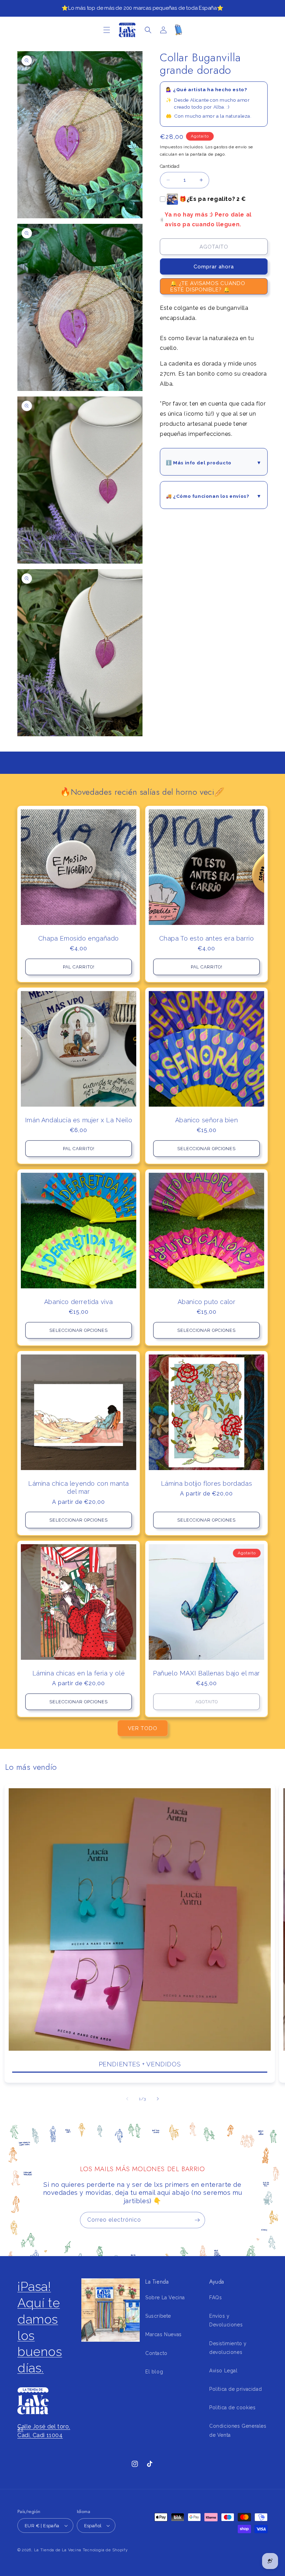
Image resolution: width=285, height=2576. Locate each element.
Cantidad (170, 166)
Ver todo (143, 1728)
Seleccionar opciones (206, 1149)
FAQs (215, 2298)
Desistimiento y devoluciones (228, 2348)
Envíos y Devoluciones (226, 2320)
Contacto (156, 2353)
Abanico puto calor (207, 1302)
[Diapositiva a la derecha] (158, 2099)
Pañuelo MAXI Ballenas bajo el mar (206, 1673)
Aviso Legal (223, 2371)
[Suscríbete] (197, 2220)
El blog (154, 2372)
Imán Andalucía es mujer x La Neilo (79, 1120)
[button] (107, 30)
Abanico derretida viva (79, 1302)
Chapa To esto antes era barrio (207, 938)
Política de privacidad (235, 2389)
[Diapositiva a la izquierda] (127, 2099)
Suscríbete (158, 2316)
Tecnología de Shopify (105, 2550)
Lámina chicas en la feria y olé (79, 1673)
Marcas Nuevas (164, 2334)
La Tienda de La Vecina (58, 2550)
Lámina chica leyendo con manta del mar (79, 1487)
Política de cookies (232, 2408)
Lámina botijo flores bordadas (206, 1483)
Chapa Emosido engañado (79, 938)
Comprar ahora (214, 267)
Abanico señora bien (206, 1120)
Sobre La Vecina (165, 2298)
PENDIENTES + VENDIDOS (140, 2064)
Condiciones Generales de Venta (238, 2430)
